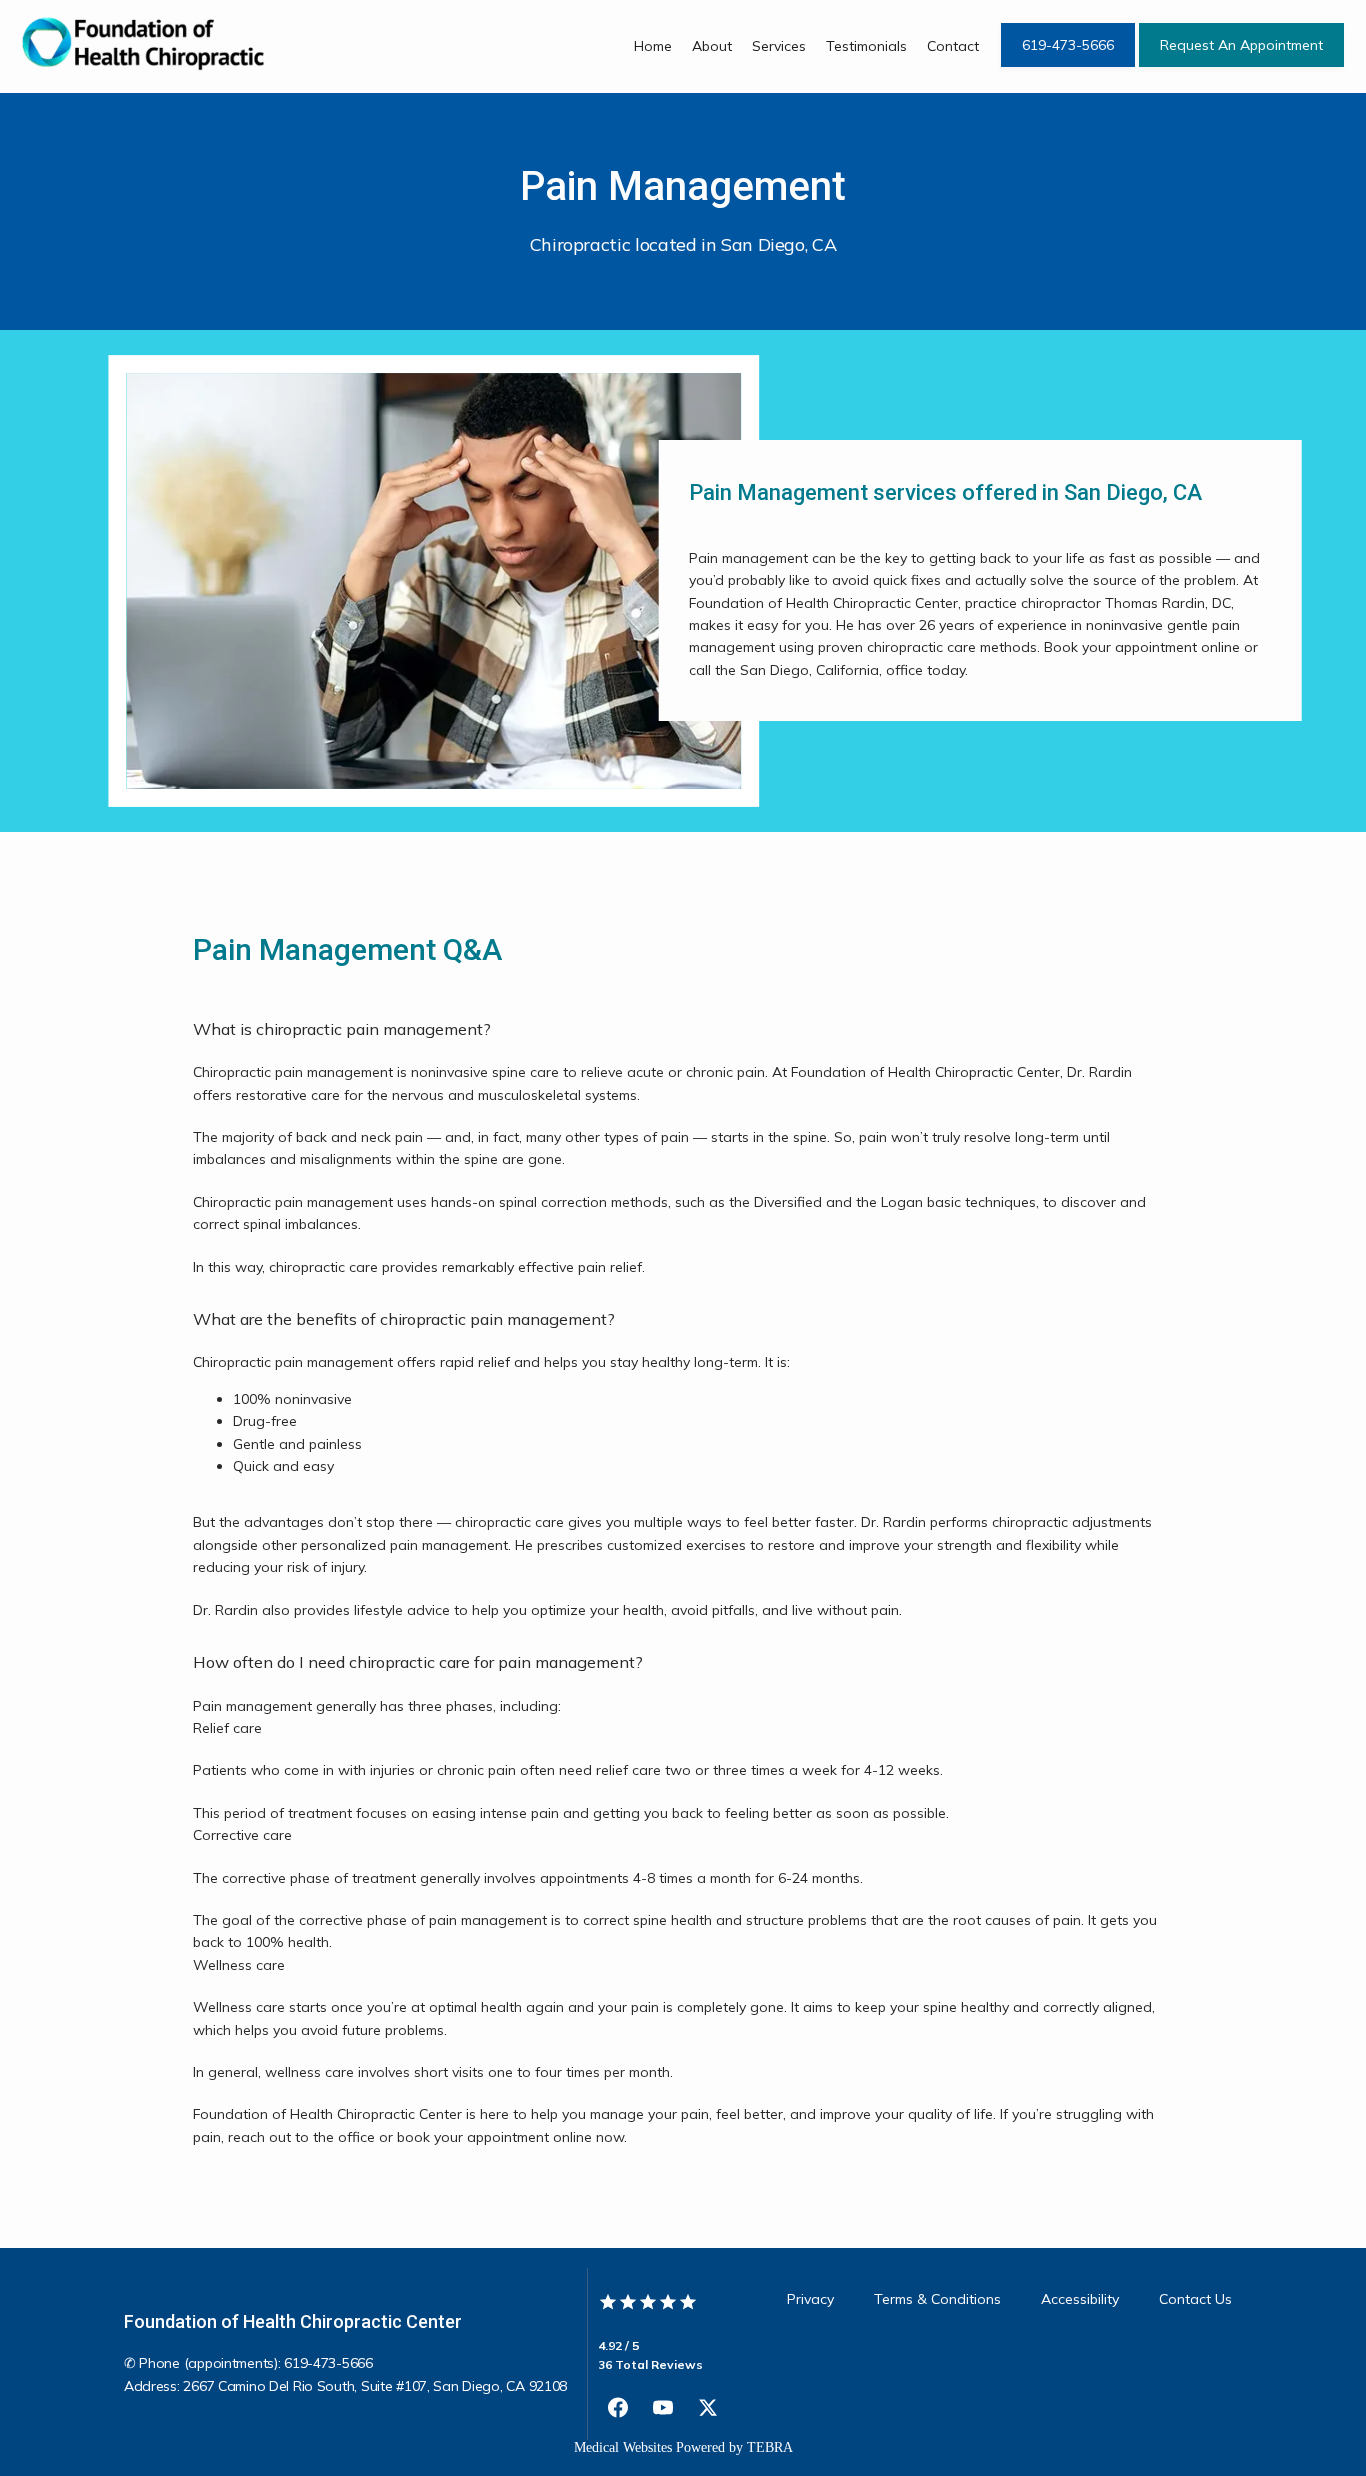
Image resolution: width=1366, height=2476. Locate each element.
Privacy (810, 2299)
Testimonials (866, 46)
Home (653, 46)
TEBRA (770, 2447)
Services (779, 46)
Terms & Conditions (937, 2299)
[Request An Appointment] (1241, 65)
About (712, 46)
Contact (953, 46)
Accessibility (1080, 2299)
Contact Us (1195, 2299)
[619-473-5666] (1068, 65)
